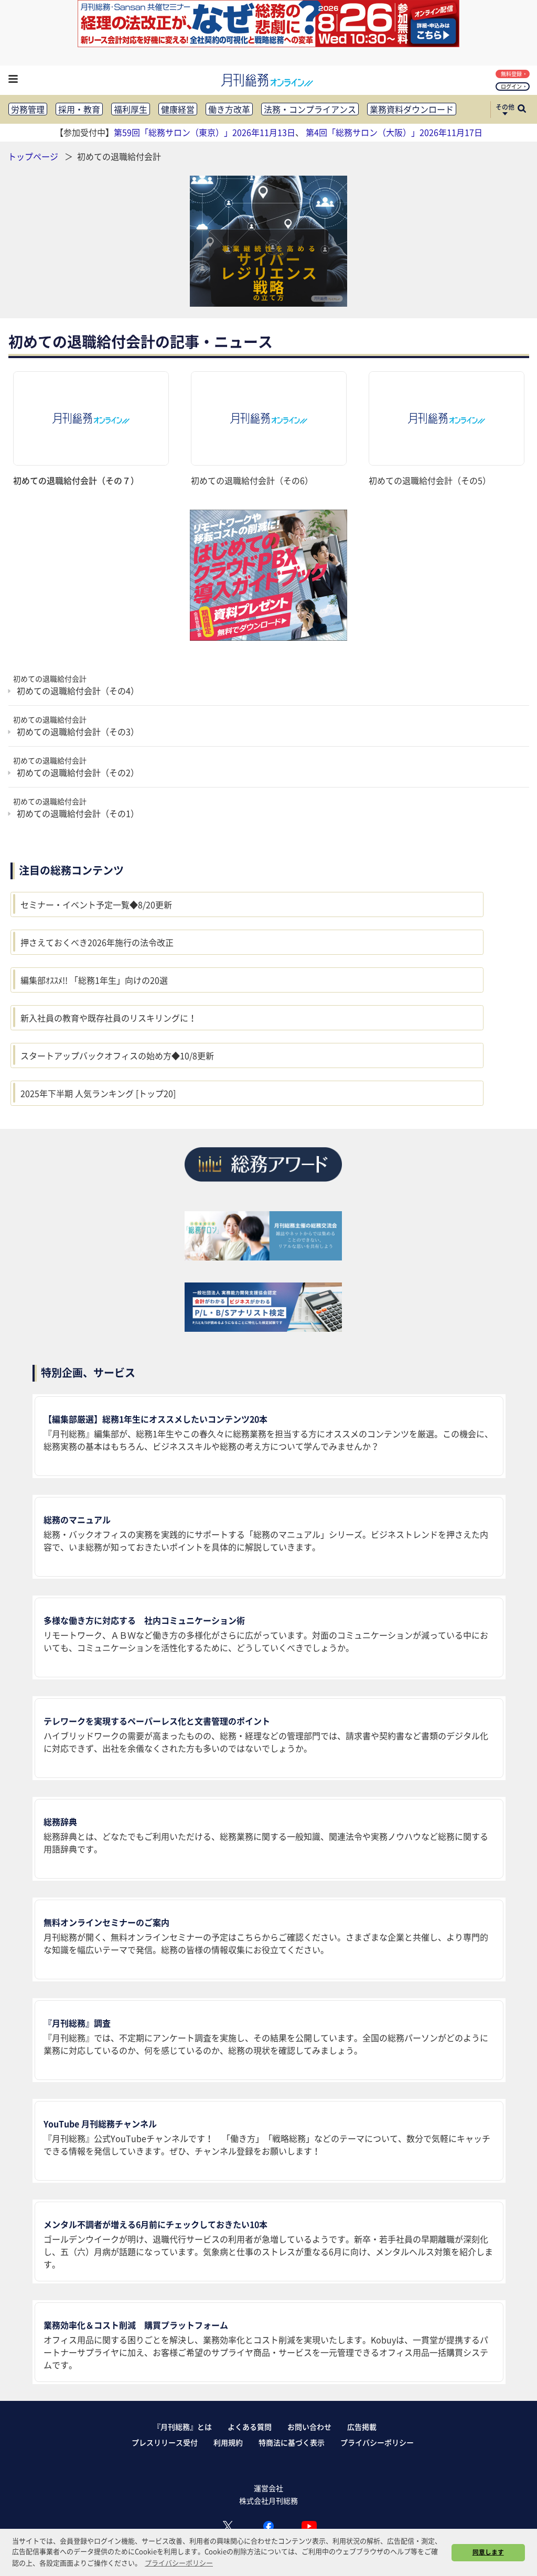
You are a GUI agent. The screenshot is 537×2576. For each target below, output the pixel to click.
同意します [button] (488, 2552)
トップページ (33, 156)
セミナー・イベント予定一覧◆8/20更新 (96, 904)
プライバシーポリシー (377, 2442)
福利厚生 (131, 109)
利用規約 (228, 2442)
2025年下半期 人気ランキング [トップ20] (98, 1093)
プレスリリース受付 (165, 2442)
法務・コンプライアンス (310, 109)
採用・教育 (79, 109)
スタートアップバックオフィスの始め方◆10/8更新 (117, 1055)
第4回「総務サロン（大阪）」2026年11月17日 (394, 132)
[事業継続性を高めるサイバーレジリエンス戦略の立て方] (268, 241)
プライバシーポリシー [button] (179, 2563)
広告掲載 (362, 2427)
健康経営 (178, 109)
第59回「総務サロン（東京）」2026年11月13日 (205, 132)
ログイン (511, 86)
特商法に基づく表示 (292, 2442)
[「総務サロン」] (263, 1257)
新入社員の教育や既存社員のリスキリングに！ (109, 1018)
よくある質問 (250, 2427)
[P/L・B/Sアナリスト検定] (263, 1328)
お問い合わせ (309, 2427)
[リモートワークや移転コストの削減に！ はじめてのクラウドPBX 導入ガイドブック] (268, 575)
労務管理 (28, 109)
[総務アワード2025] (263, 1185)
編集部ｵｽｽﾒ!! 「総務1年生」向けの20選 (94, 980)
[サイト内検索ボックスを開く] (522, 110)
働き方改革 (229, 109)
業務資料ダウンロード (412, 109)
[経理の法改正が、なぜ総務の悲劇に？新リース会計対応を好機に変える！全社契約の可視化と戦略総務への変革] (268, 44)
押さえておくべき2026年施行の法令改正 (97, 942)
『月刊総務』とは (182, 2427)
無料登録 (511, 74)
